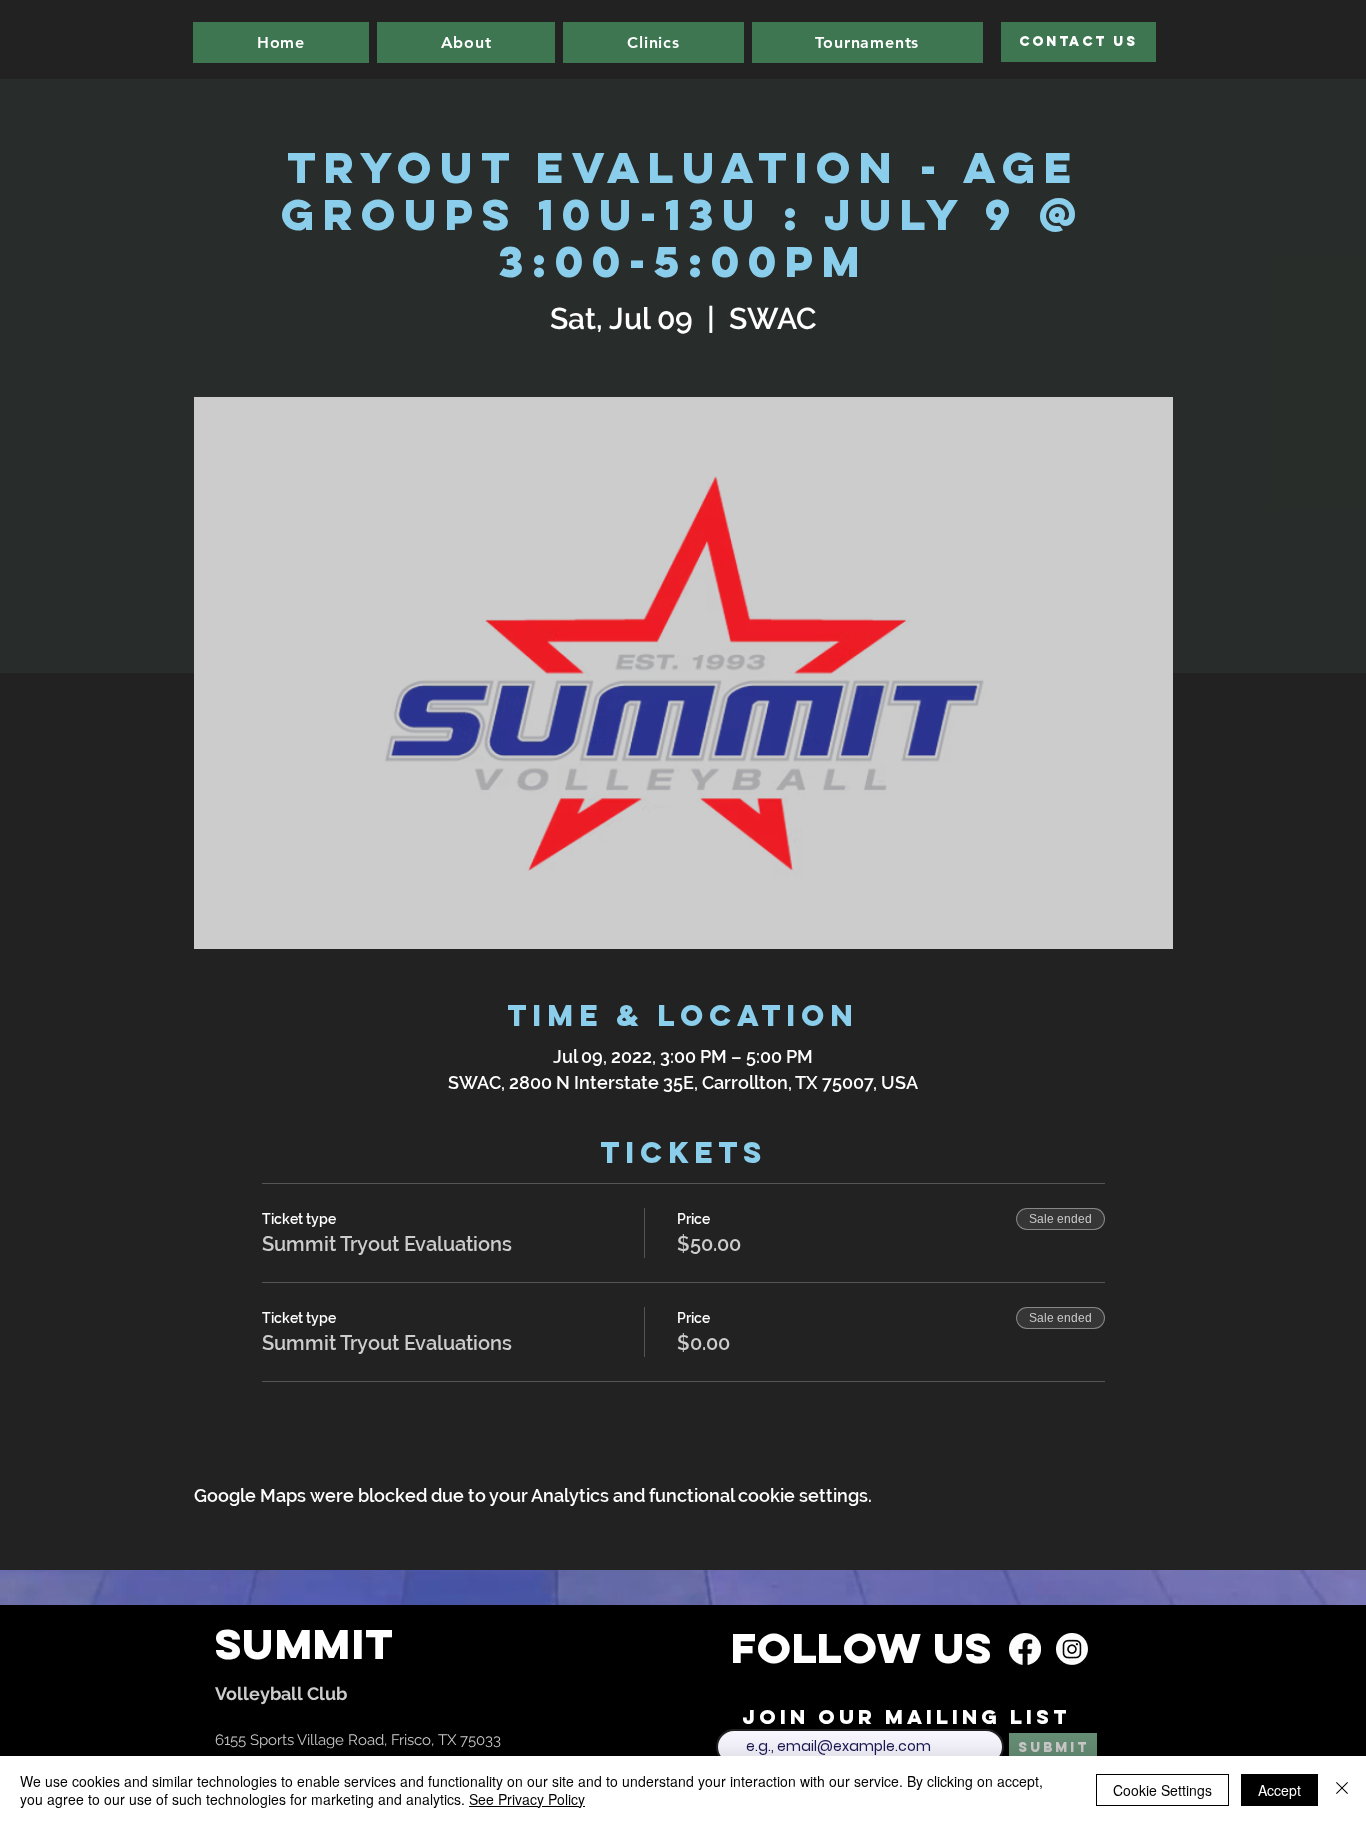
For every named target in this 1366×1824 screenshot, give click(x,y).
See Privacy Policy (527, 1799)
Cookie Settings (1162, 1790)
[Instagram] (1072, 1649)
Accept (1279, 1790)
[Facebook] (1025, 1649)
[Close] (1342, 1790)
